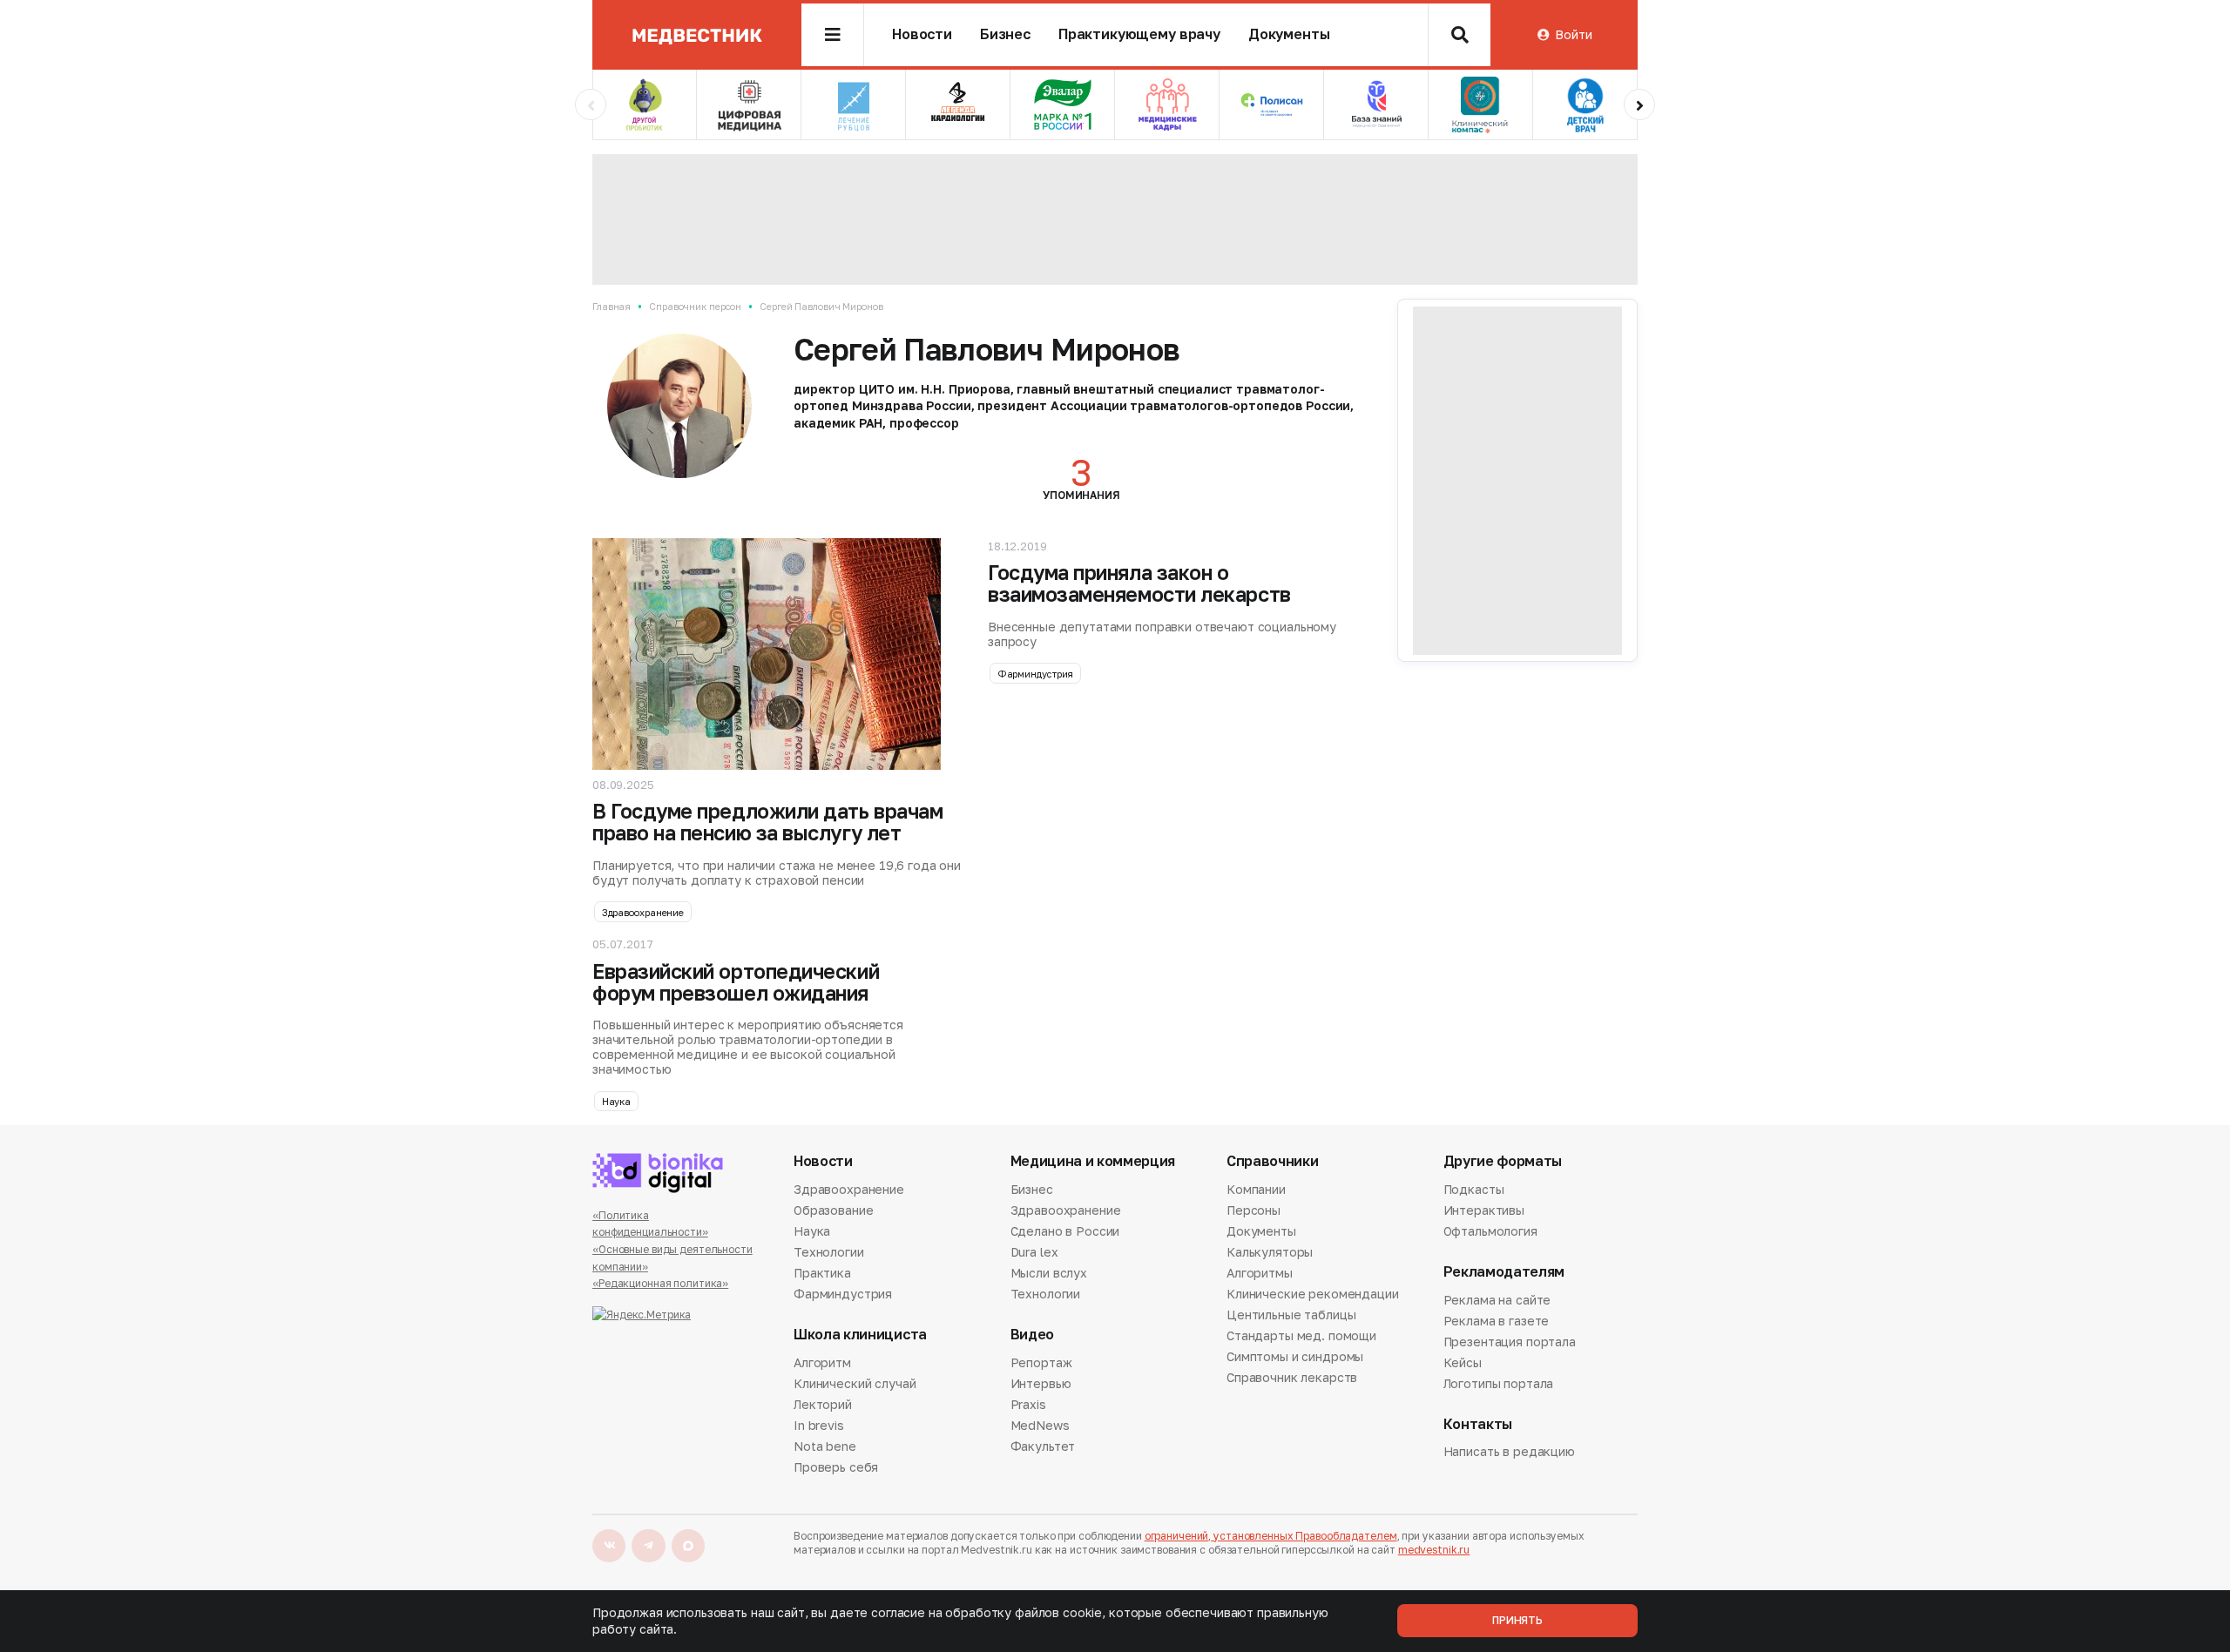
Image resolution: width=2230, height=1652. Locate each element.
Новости (922, 34)
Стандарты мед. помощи (1301, 1335)
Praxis (1028, 1404)
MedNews (1040, 1425)
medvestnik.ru (1434, 1550)
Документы (1289, 34)
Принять (1517, 1620)
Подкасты (1474, 1190)
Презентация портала (1510, 1342)
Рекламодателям (1504, 1272)
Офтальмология (1490, 1231)
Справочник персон (695, 306)
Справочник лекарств (1292, 1377)
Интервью (1041, 1383)
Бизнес (1005, 34)
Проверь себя (836, 1467)
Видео (1032, 1335)
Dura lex (1034, 1252)
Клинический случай (855, 1383)
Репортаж (1041, 1364)
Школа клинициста (860, 1335)
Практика (822, 1273)
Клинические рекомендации (1313, 1294)
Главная (612, 306)
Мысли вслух (1049, 1273)
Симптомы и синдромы (1295, 1356)
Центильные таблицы (1291, 1315)
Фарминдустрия (1036, 674)
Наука (616, 1101)
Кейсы (1463, 1362)
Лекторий (823, 1404)
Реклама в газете (1497, 1321)
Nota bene (825, 1446)
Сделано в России (1065, 1231)
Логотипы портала (1499, 1383)
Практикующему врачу (1139, 34)
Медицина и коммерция (1093, 1161)
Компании (1256, 1190)
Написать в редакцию (1509, 1453)
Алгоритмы (1260, 1273)
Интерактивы (1484, 1210)
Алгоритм (822, 1364)
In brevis (819, 1425)
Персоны (1254, 1210)
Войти (1573, 34)
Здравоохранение (643, 912)
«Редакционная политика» (660, 1283)
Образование (833, 1210)
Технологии (829, 1252)
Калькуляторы (1270, 1252)
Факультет (1043, 1446)
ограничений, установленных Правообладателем (1271, 1536)
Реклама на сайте (1497, 1301)
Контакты (1478, 1424)
